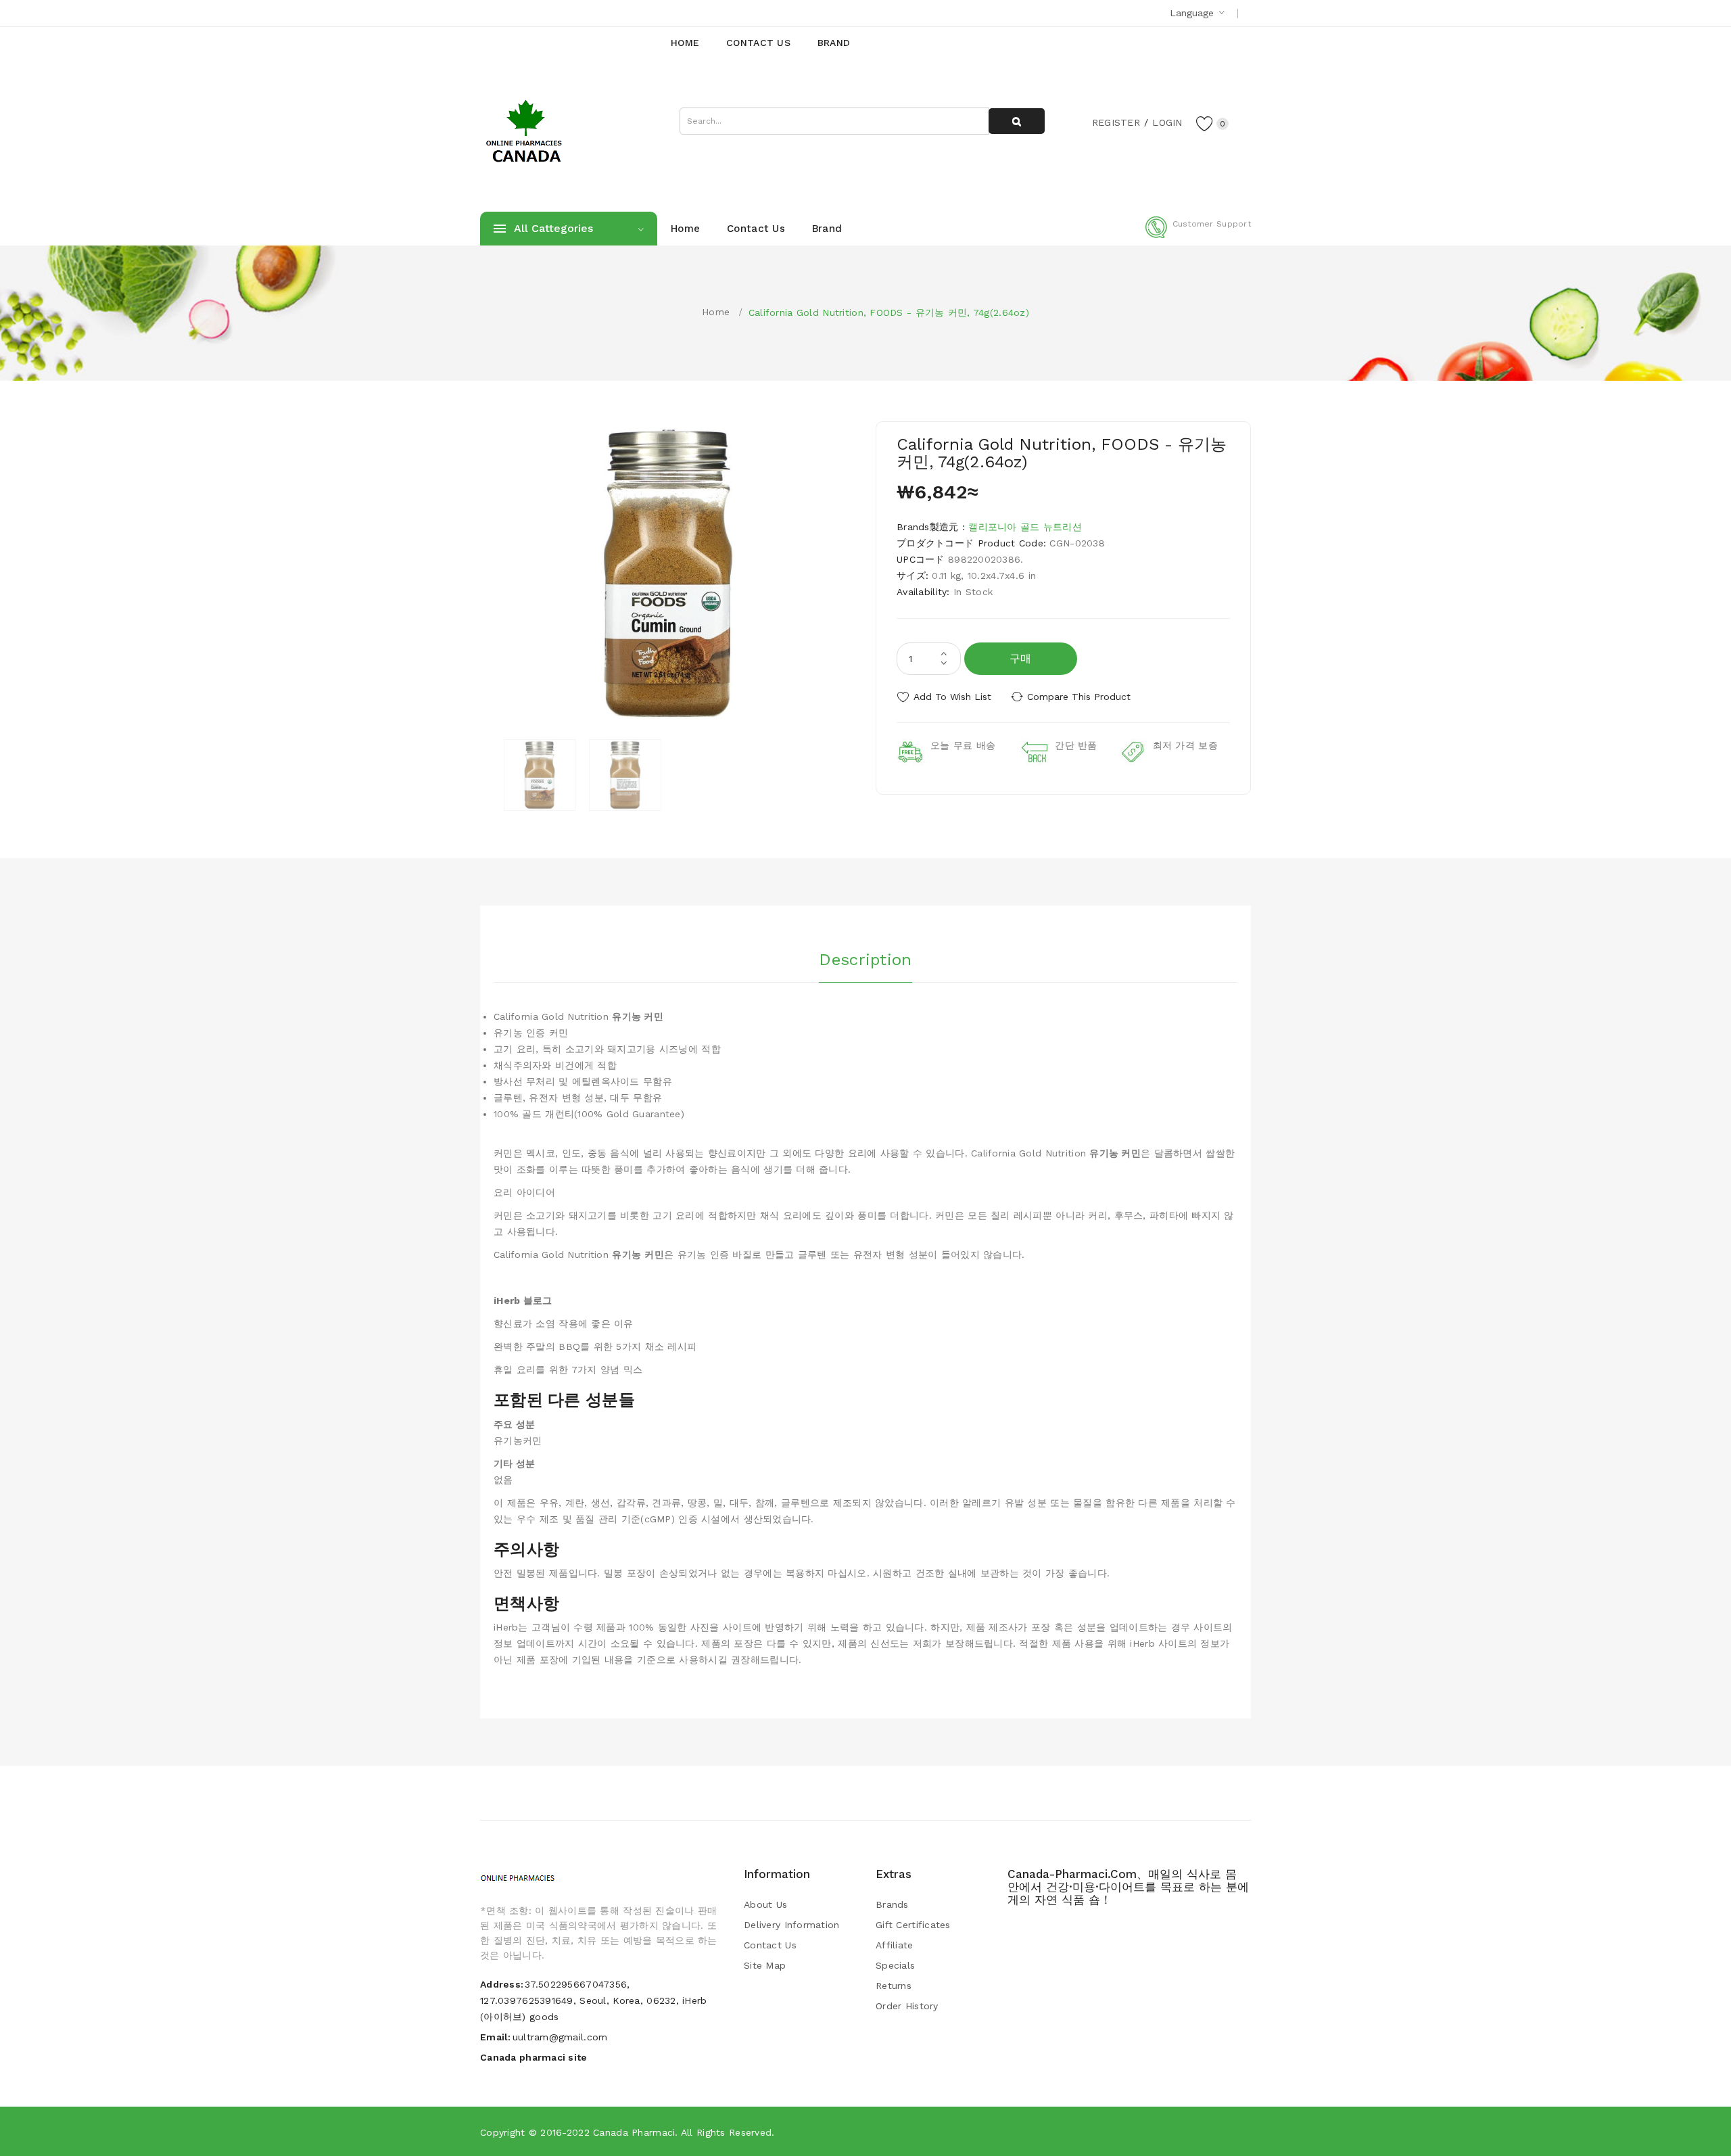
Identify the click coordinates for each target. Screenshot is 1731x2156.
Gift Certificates (913, 1925)
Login (1167, 122)
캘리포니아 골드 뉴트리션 (1025, 527)
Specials (895, 1965)
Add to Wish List (952, 697)
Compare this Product (1079, 697)
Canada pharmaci (634, 2132)
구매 (1021, 658)
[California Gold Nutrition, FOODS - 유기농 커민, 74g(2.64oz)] (540, 775)
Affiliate (895, 1945)
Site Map (765, 1965)
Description (865, 960)
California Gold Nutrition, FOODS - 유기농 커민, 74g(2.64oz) (889, 312)
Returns (894, 1986)
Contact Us (770, 1945)
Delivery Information (792, 1925)
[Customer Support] (1198, 235)
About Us (765, 1904)
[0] (1205, 123)
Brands (892, 1904)
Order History (907, 2006)
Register (1116, 122)
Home (716, 312)
